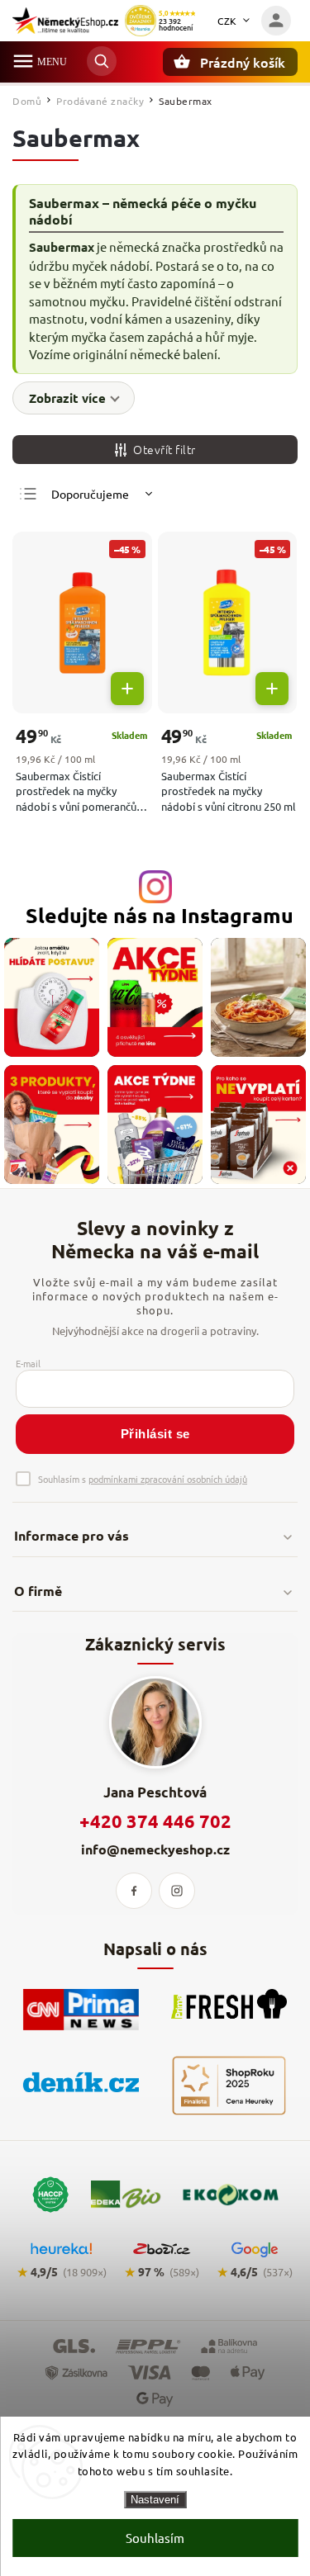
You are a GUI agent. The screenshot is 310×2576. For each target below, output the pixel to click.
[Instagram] (177, 1891)
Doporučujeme (90, 494)
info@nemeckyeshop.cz (155, 1849)
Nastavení (155, 2500)
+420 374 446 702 (155, 1821)
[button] (127, 689)
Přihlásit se (155, 1434)
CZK (227, 21)
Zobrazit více (67, 398)
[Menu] (23, 61)
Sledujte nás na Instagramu (160, 915)
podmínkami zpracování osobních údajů (168, 1479)
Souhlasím (155, 2538)
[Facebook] (134, 1891)
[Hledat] (102, 61)
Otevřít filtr (165, 449)
